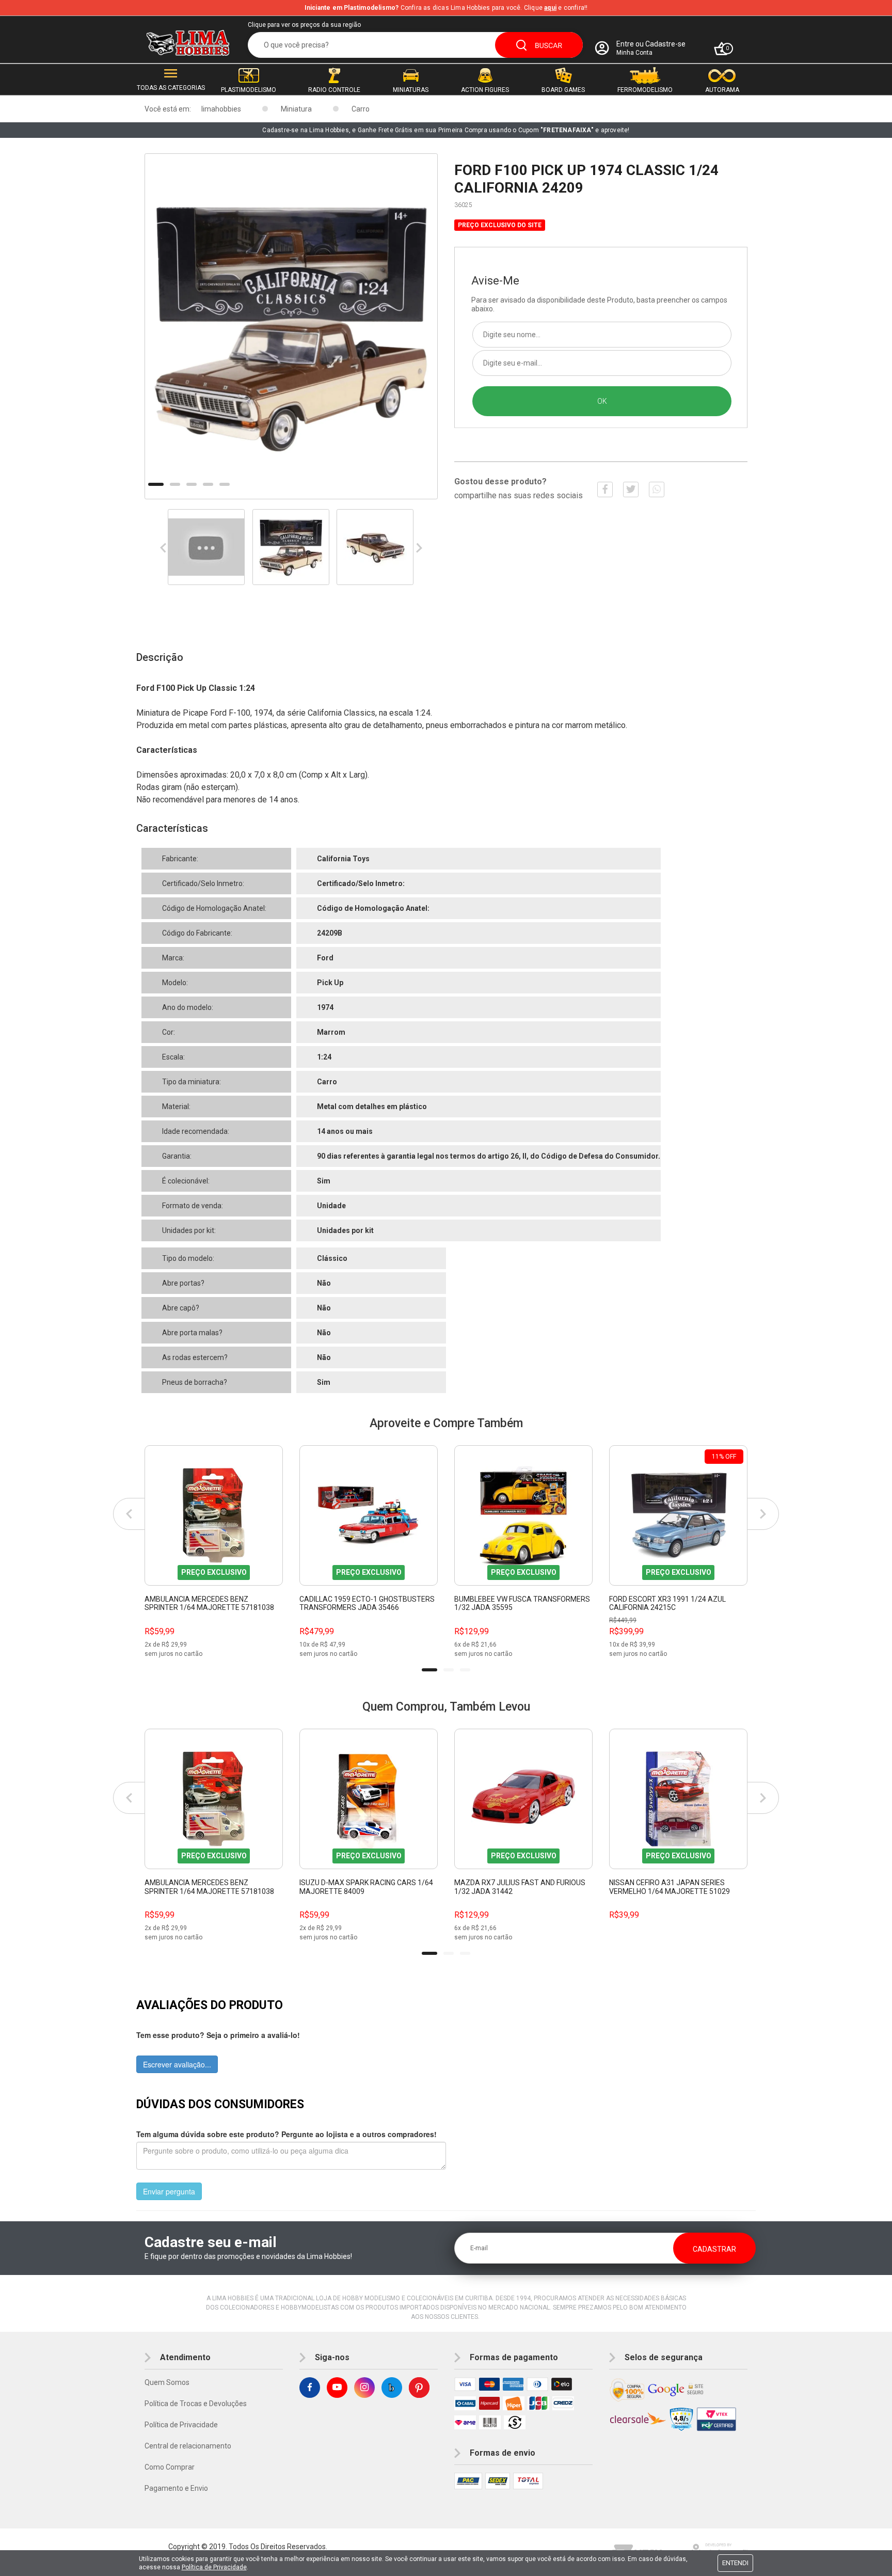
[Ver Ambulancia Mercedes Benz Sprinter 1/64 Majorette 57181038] (214, 1515)
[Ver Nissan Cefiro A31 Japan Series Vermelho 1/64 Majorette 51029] (678, 1799)
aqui (550, 8)
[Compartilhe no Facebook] (605, 489)
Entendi (735, 2563)
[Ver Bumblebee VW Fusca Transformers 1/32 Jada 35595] (523, 1515)
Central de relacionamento (188, 2446)
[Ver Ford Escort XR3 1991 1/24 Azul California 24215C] (678, 1515)
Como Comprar (170, 2467)
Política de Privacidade (181, 2425)
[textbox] (415, 45)
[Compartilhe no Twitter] (631, 489)
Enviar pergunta (169, 2191)
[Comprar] (275, 1650)
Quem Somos (167, 2382)
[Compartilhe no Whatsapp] (657, 489)
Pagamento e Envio (176, 2488)
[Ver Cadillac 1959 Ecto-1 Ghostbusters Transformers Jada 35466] (369, 1515)
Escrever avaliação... (177, 2064)
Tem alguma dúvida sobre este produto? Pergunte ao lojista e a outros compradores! (286, 2134)
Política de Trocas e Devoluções (196, 2404)
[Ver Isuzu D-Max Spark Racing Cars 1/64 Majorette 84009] (369, 1799)
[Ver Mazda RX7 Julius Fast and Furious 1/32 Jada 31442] (523, 1799)
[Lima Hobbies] (188, 43)
